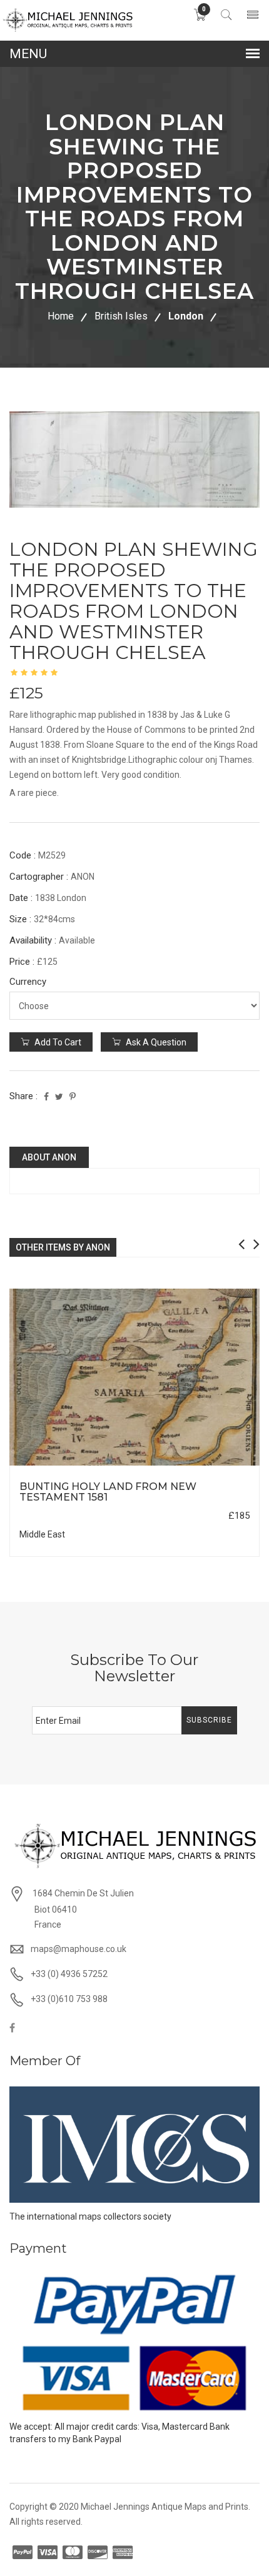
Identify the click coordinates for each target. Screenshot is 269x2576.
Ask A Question (155, 1042)
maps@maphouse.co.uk (79, 1949)
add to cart (57, 1042)
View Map (203, 1466)
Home (61, 316)
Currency (28, 982)
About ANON (49, 1157)
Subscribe (209, 1720)
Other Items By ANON (63, 1247)
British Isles (121, 316)
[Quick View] (135, 1377)
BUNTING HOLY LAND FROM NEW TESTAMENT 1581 (108, 1492)
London (186, 316)
